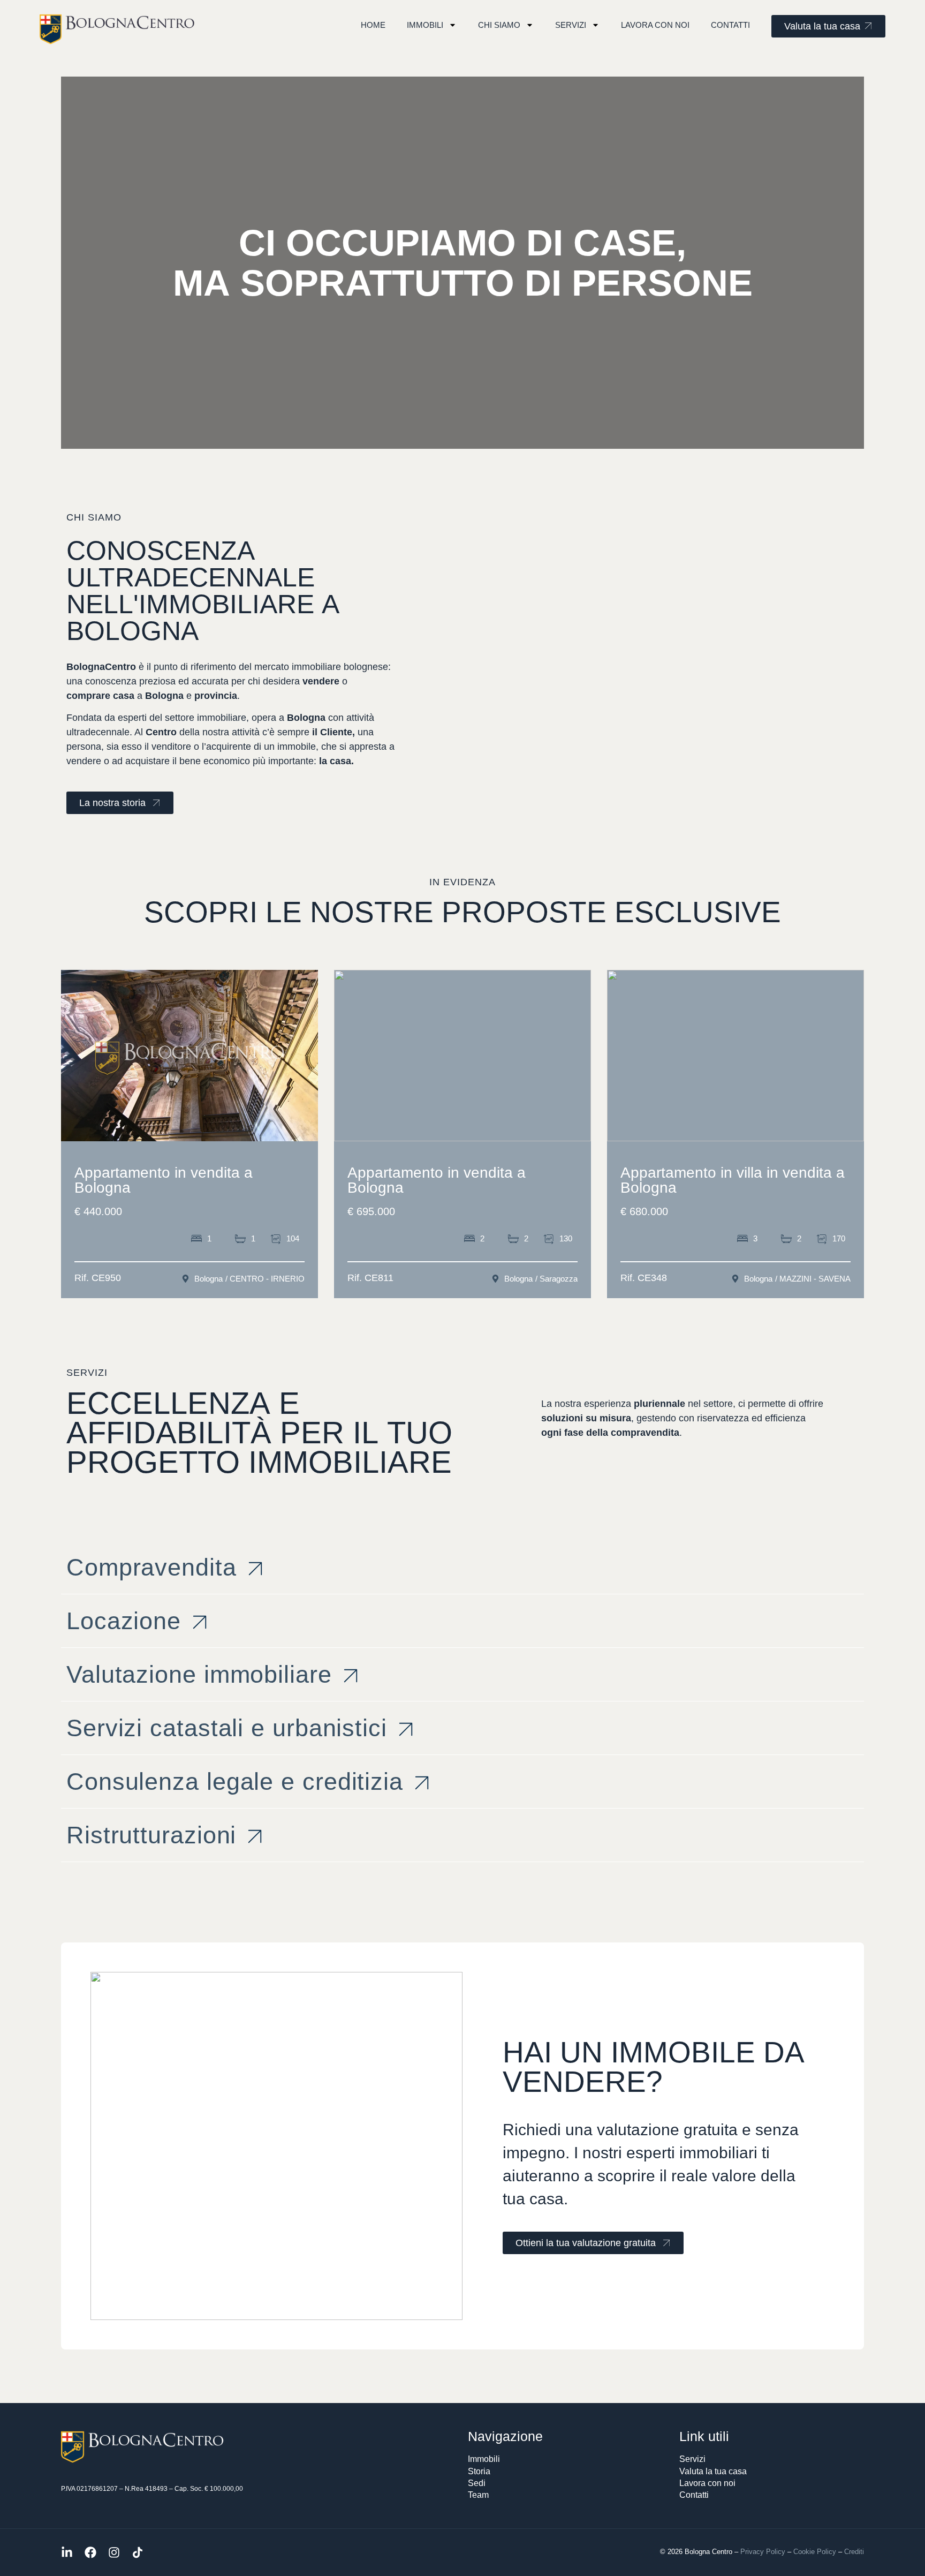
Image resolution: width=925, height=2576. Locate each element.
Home (373, 25)
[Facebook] (90, 2552)
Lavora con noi (655, 25)
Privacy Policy (763, 2552)
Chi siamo (499, 25)
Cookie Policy (815, 2552)
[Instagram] (114, 2552)
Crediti (854, 2552)
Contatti (730, 25)
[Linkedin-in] (67, 2552)
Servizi (571, 25)
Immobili (425, 25)
